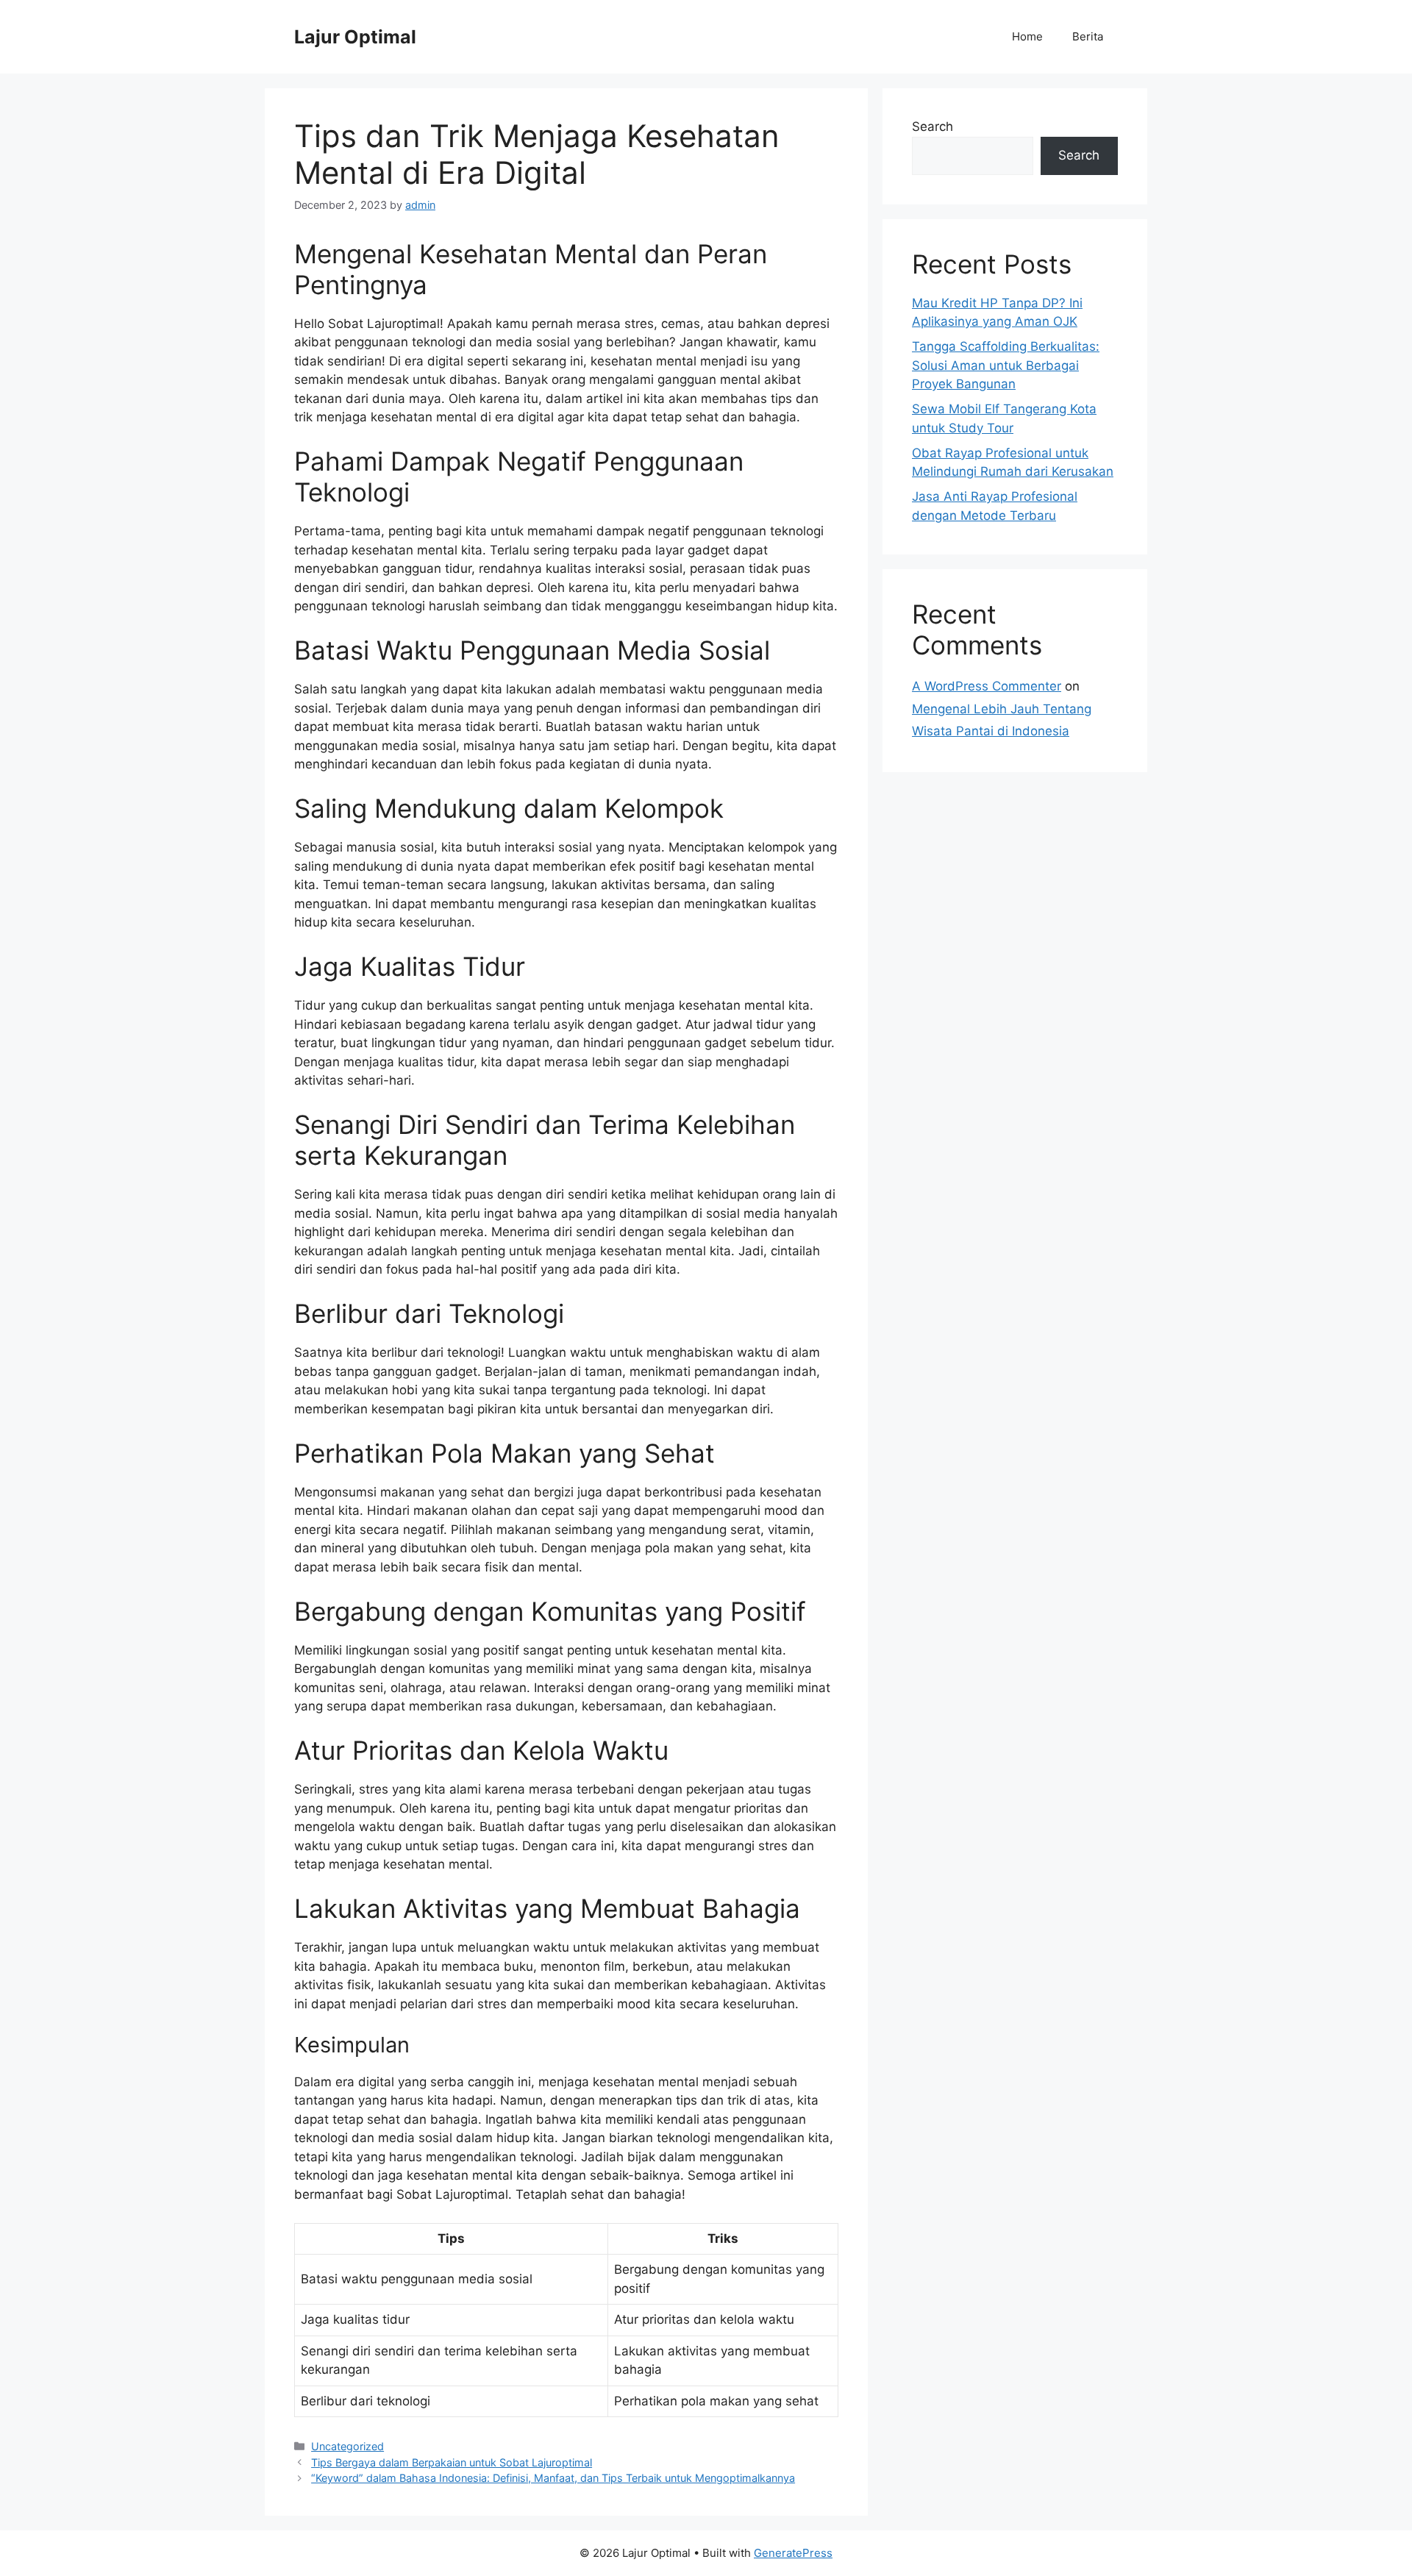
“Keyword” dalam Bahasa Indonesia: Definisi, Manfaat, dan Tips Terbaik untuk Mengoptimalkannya (553, 2478)
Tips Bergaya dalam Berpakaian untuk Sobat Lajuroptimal (452, 2462)
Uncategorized (347, 2446)
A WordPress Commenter (987, 686)
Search (933, 126)
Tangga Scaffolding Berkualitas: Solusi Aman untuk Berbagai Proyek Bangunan (1006, 365)
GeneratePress (793, 2553)
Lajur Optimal (355, 37)
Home (1027, 36)
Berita (1088, 36)
